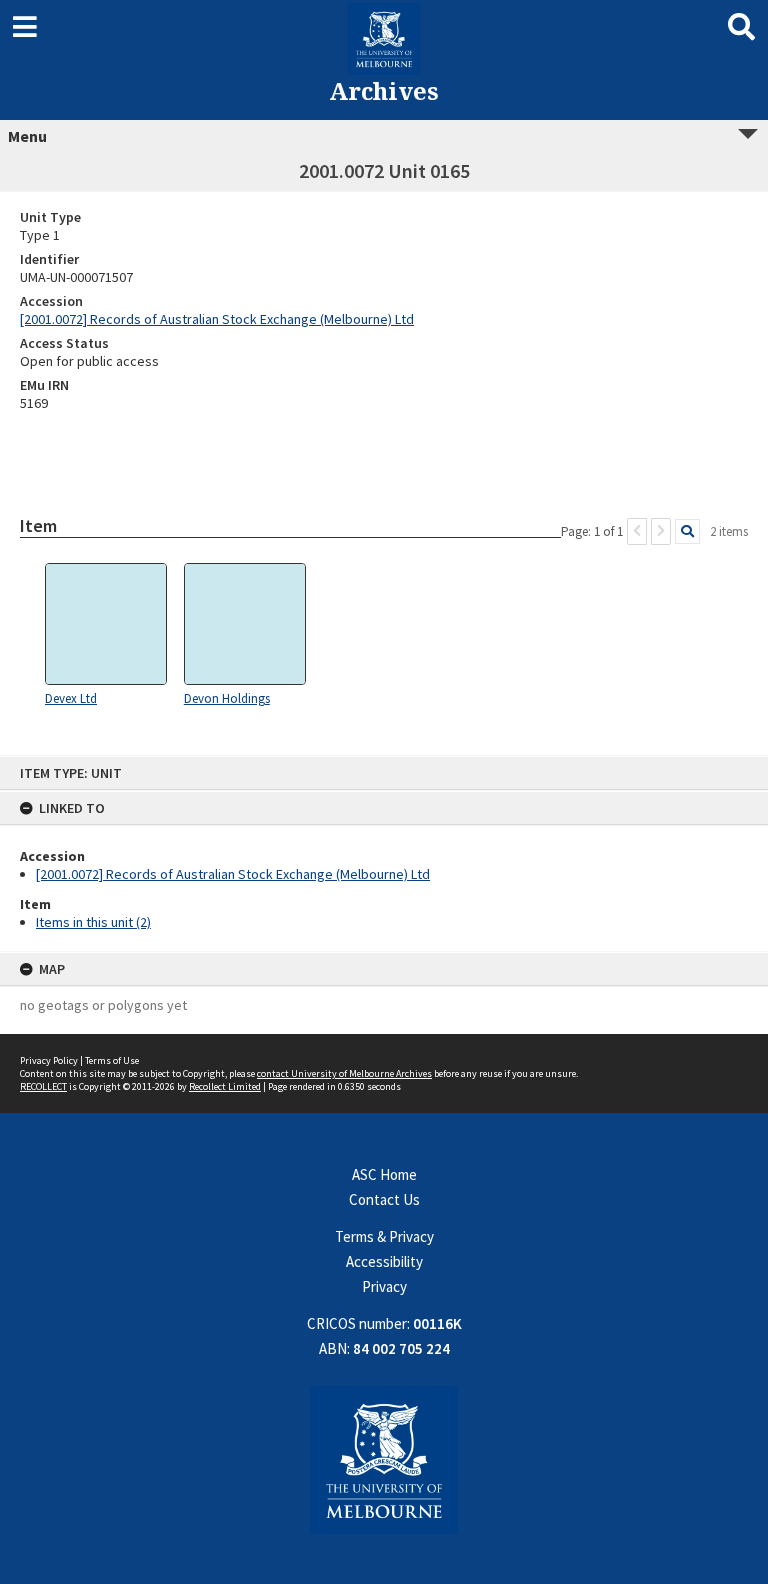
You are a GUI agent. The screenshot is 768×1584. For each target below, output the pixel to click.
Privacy (384, 1286)
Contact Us (384, 1199)
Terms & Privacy (384, 1236)
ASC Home (384, 1174)
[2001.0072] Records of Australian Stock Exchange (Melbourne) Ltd (233, 874)
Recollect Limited (225, 1086)
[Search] (687, 531)
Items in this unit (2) (93, 922)
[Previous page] (637, 531)
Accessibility (384, 1261)
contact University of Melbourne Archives (344, 1073)
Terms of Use (112, 1060)
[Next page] (661, 531)
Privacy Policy (49, 1060)
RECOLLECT (43, 1086)
